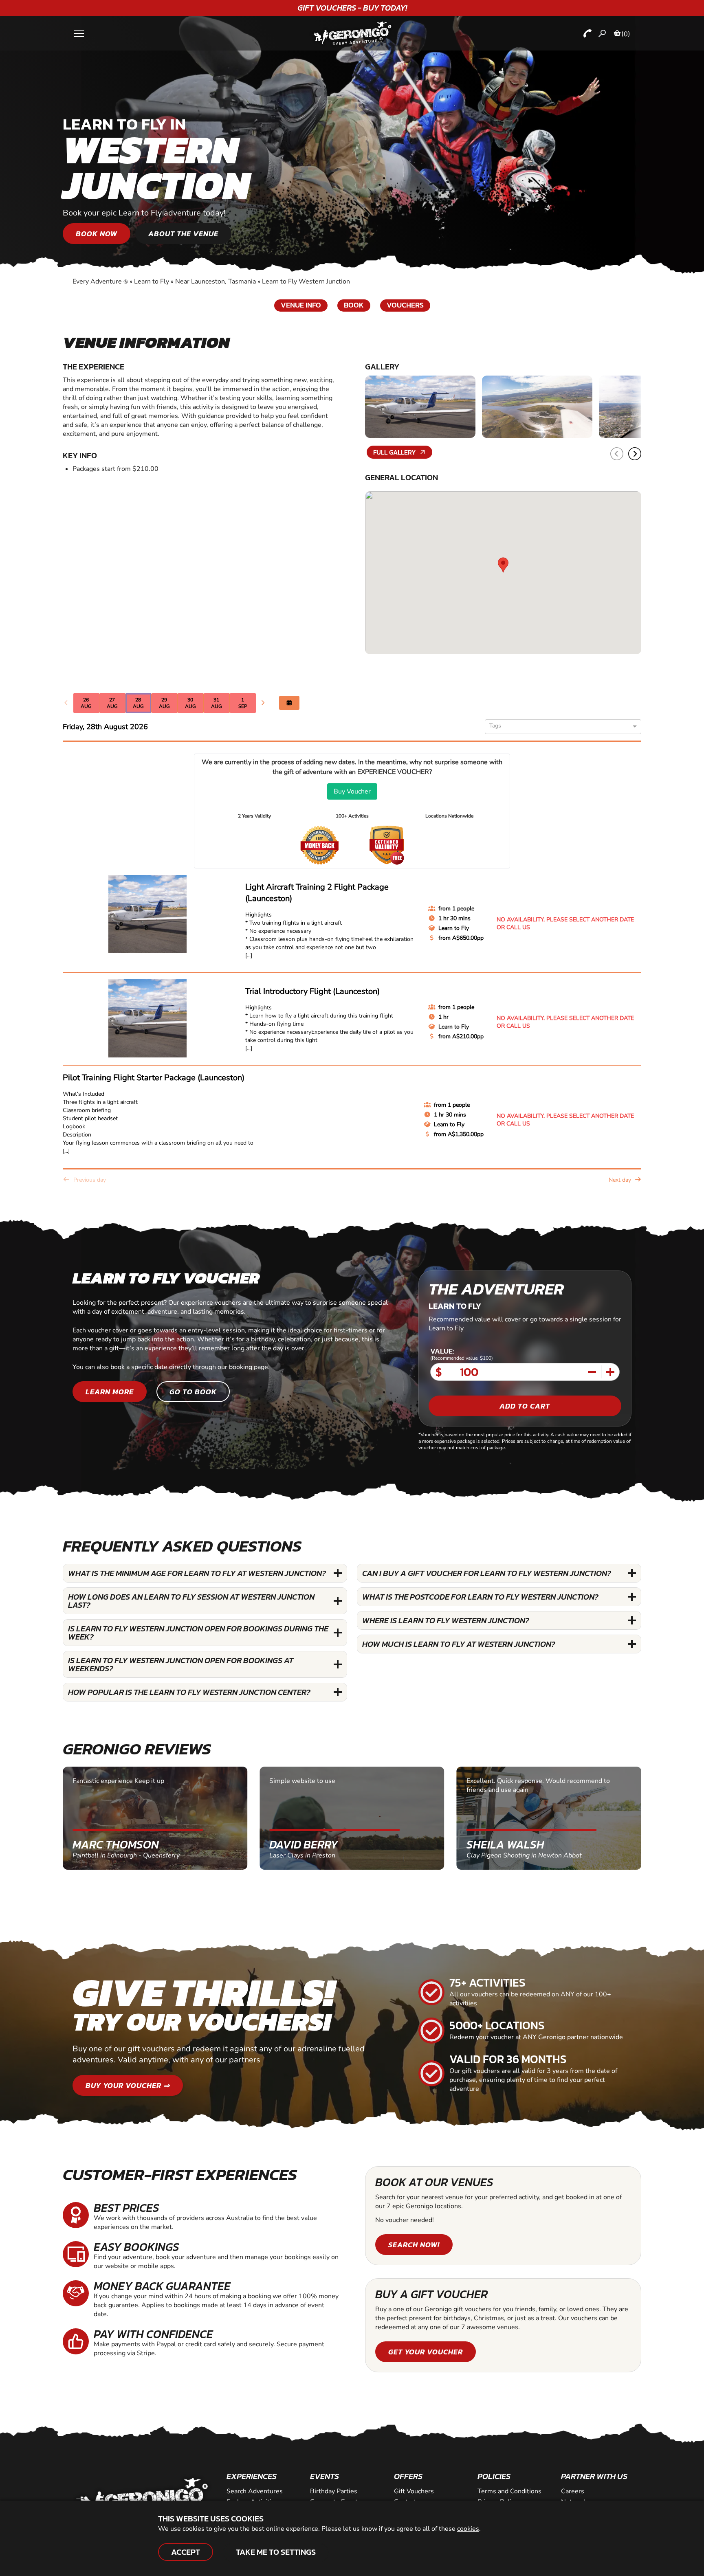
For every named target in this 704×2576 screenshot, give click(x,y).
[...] (249, 955)
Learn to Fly (152, 281)
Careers (573, 2491)
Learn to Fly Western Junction (306, 281)
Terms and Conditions (509, 2491)
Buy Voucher (352, 791)
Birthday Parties (334, 2491)
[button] (635, 454)
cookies (468, 2529)
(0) (626, 34)
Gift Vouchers (414, 2491)
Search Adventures (255, 2491)
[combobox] (560, 727)
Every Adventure (100, 281)
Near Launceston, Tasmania (216, 281)
